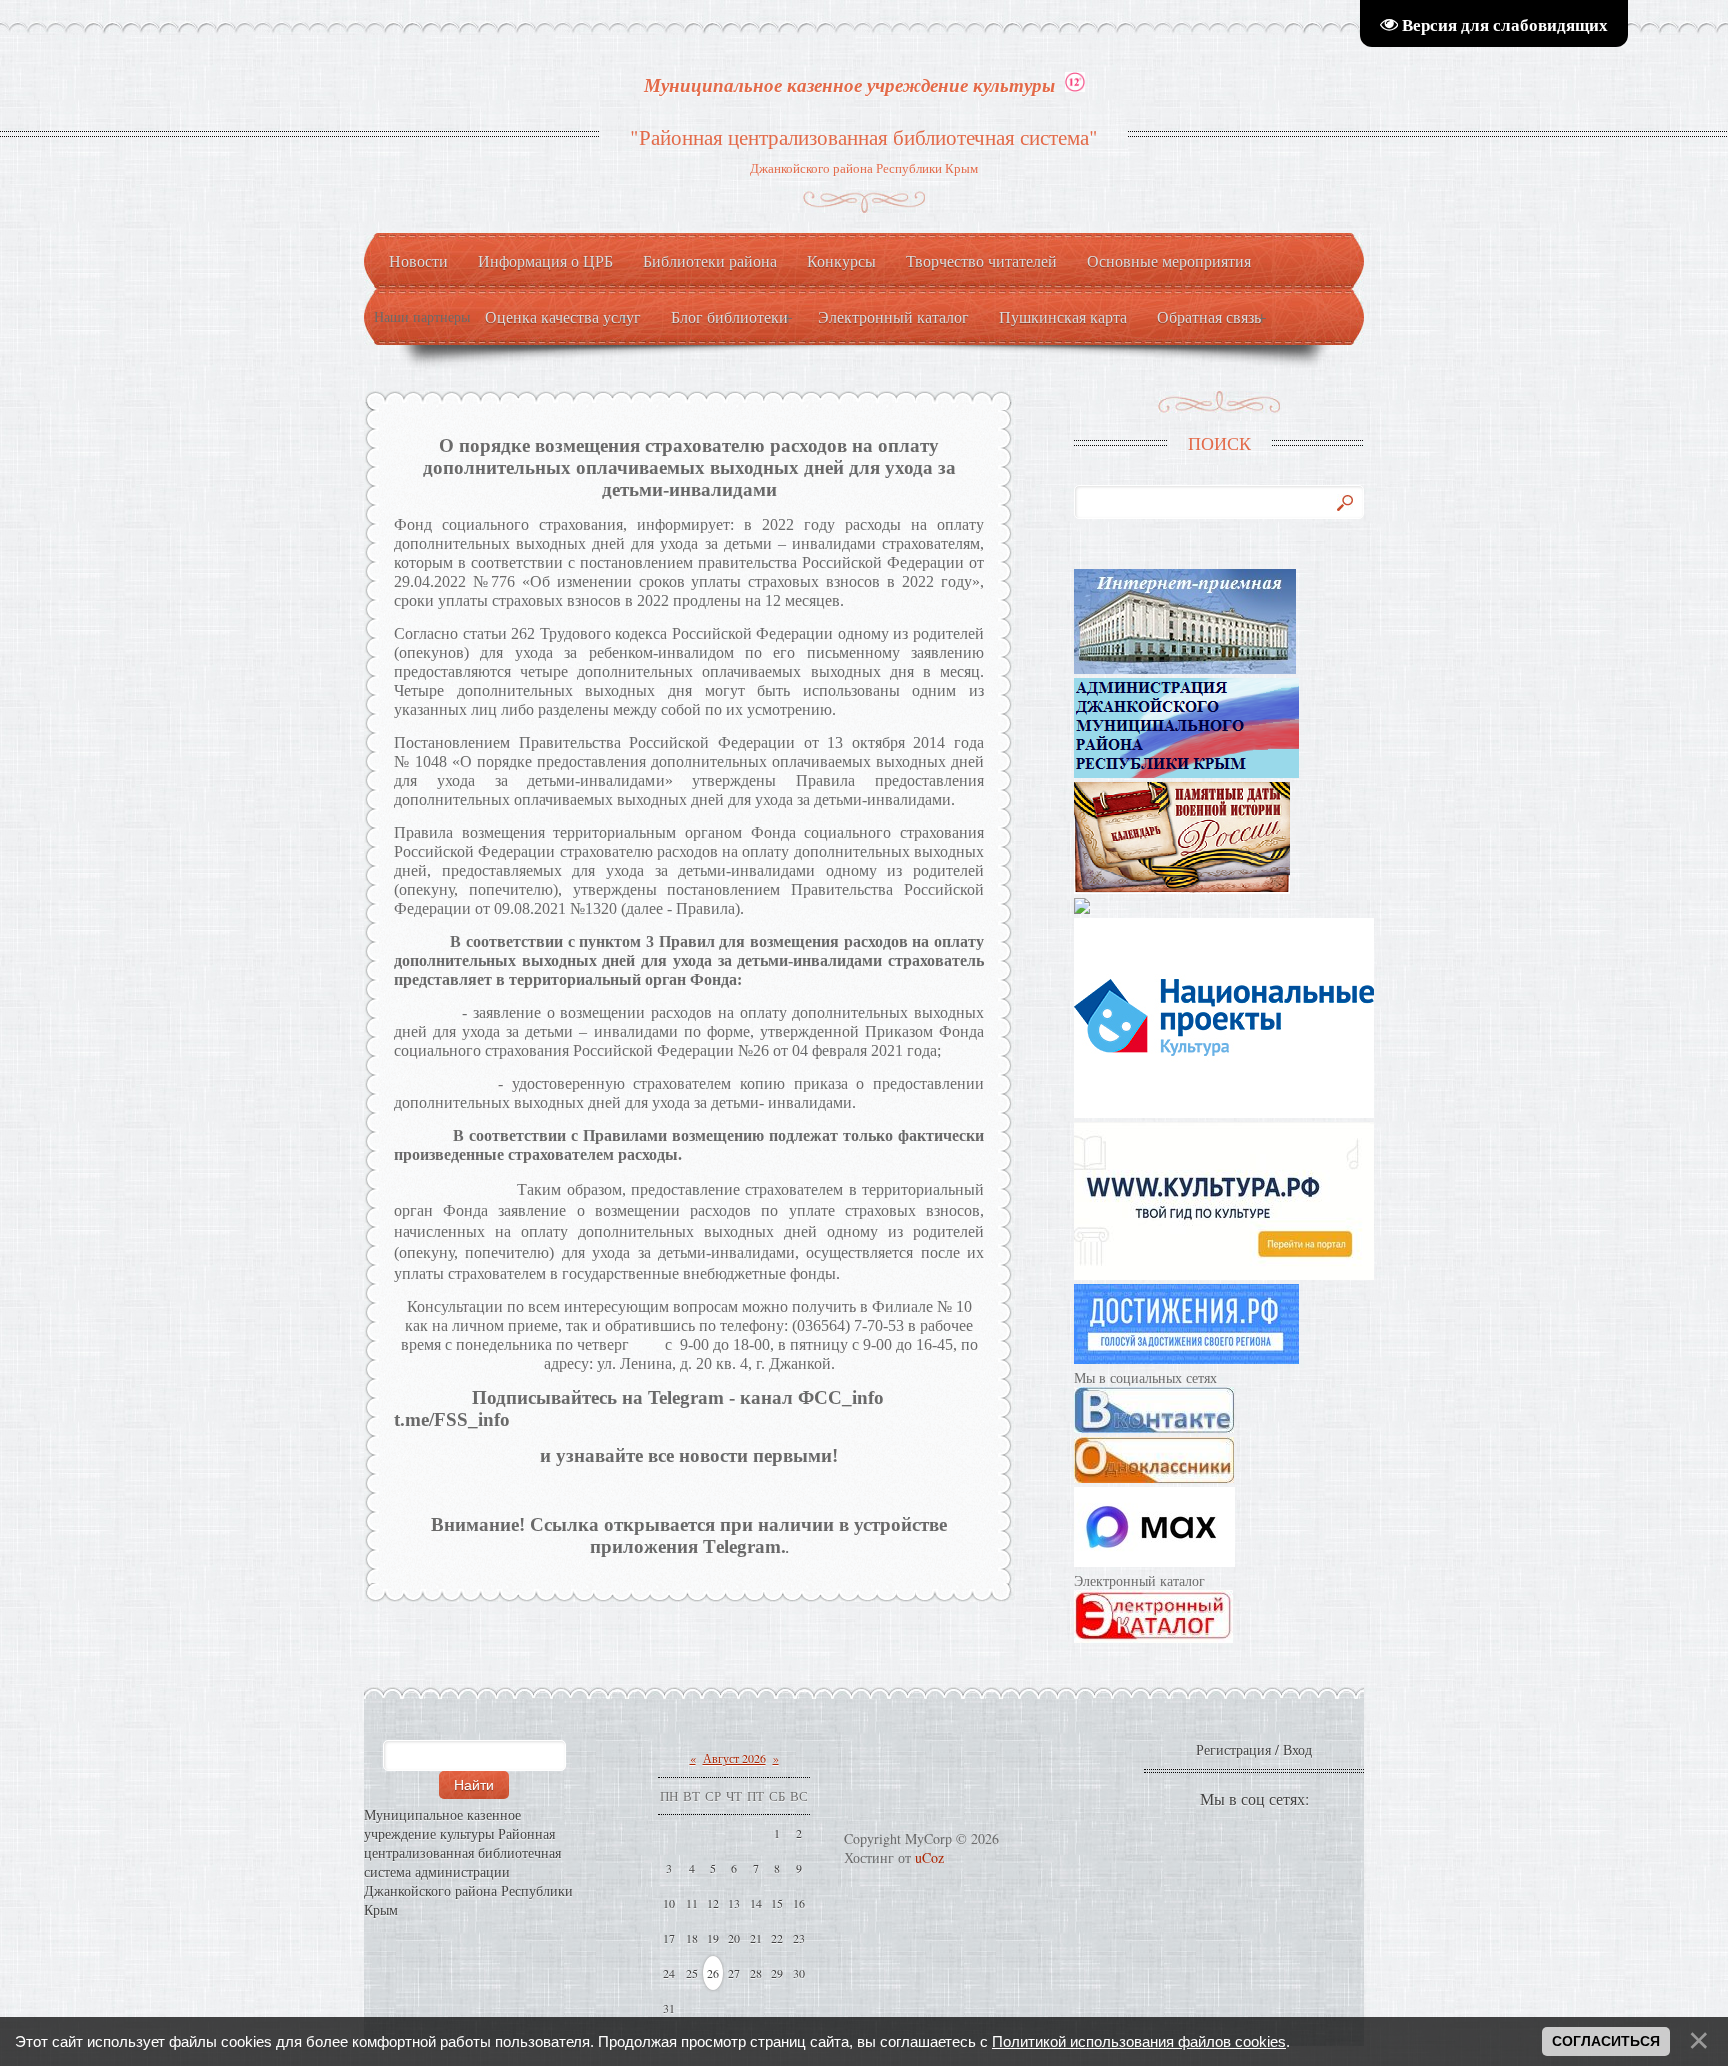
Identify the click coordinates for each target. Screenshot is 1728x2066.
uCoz (929, 1857)
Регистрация (1233, 1749)
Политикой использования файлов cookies (1139, 2041)
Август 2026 (734, 1758)
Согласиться (1606, 2041)
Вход (1297, 1749)
